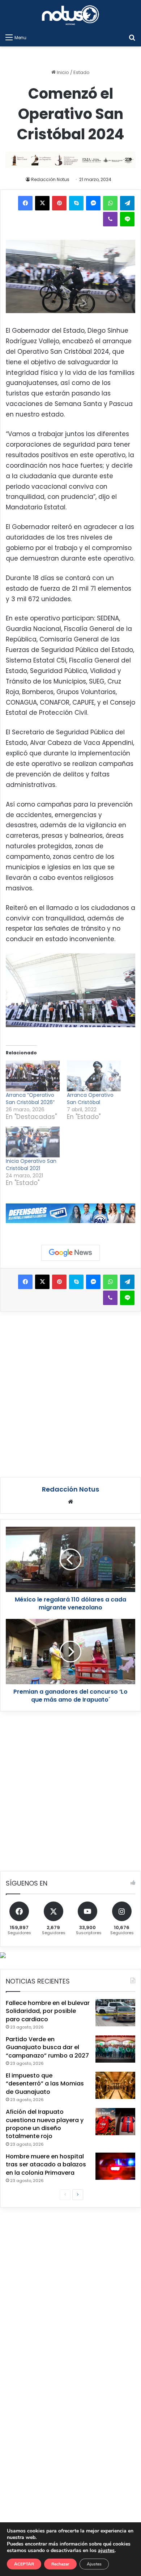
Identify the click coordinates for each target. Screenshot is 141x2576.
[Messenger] (93, 203)
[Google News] (70, 1253)
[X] (42, 203)
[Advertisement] (70, 1393)
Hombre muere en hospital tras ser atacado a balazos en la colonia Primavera (46, 2165)
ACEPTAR (24, 2564)
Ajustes (94, 2564)
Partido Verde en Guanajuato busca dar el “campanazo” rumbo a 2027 (47, 2047)
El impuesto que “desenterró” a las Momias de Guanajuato (45, 2084)
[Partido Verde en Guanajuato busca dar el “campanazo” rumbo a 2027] (115, 2049)
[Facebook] (25, 203)
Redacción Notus (50, 179)
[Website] (70, 1502)
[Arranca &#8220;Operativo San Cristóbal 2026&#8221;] (33, 1076)
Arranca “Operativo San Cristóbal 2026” (30, 1099)
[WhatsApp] (110, 203)
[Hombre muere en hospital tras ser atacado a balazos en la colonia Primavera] (115, 2166)
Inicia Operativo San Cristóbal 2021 (31, 1165)
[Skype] (76, 203)
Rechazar (60, 2564)
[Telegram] (127, 203)
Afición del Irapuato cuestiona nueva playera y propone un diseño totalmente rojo (45, 2124)
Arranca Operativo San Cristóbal (90, 1099)
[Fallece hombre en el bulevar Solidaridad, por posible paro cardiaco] (115, 2013)
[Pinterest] (59, 203)
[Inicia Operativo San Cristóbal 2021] (33, 1142)
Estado (82, 72)
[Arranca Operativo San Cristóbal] (94, 1076)
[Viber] (110, 219)
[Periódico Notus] (70, 15)
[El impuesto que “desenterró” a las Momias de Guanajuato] (115, 2085)
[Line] (127, 219)
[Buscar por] (132, 37)
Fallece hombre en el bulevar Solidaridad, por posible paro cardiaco (48, 2011)
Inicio (62, 72)
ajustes (106, 2551)
